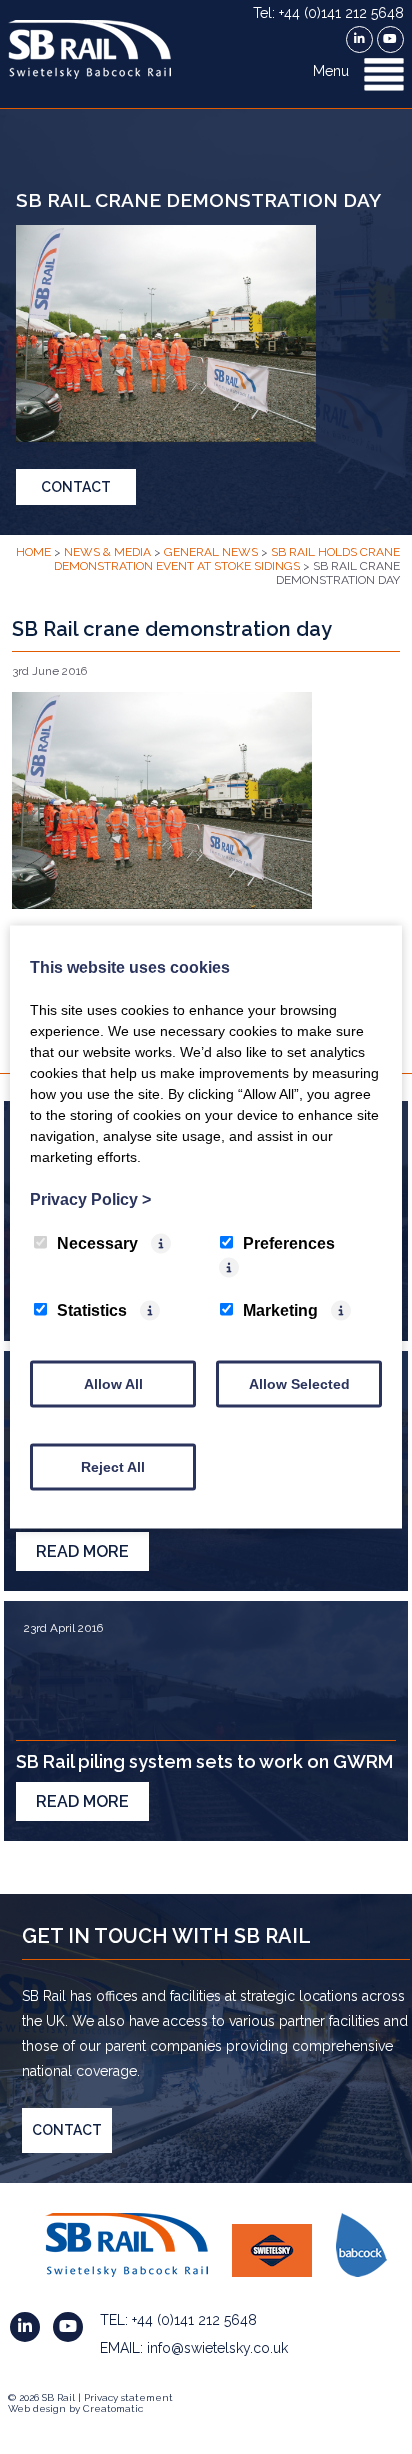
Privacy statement (128, 2397)
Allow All (113, 1384)
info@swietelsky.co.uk (217, 2348)
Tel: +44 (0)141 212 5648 (328, 13)
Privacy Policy (90, 1199)
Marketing (280, 1310)
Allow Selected (299, 1384)
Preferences (289, 1243)
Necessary (97, 1243)
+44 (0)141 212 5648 (194, 2320)
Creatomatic (113, 2408)
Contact (76, 487)
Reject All (113, 1467)
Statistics (92, 1310)
